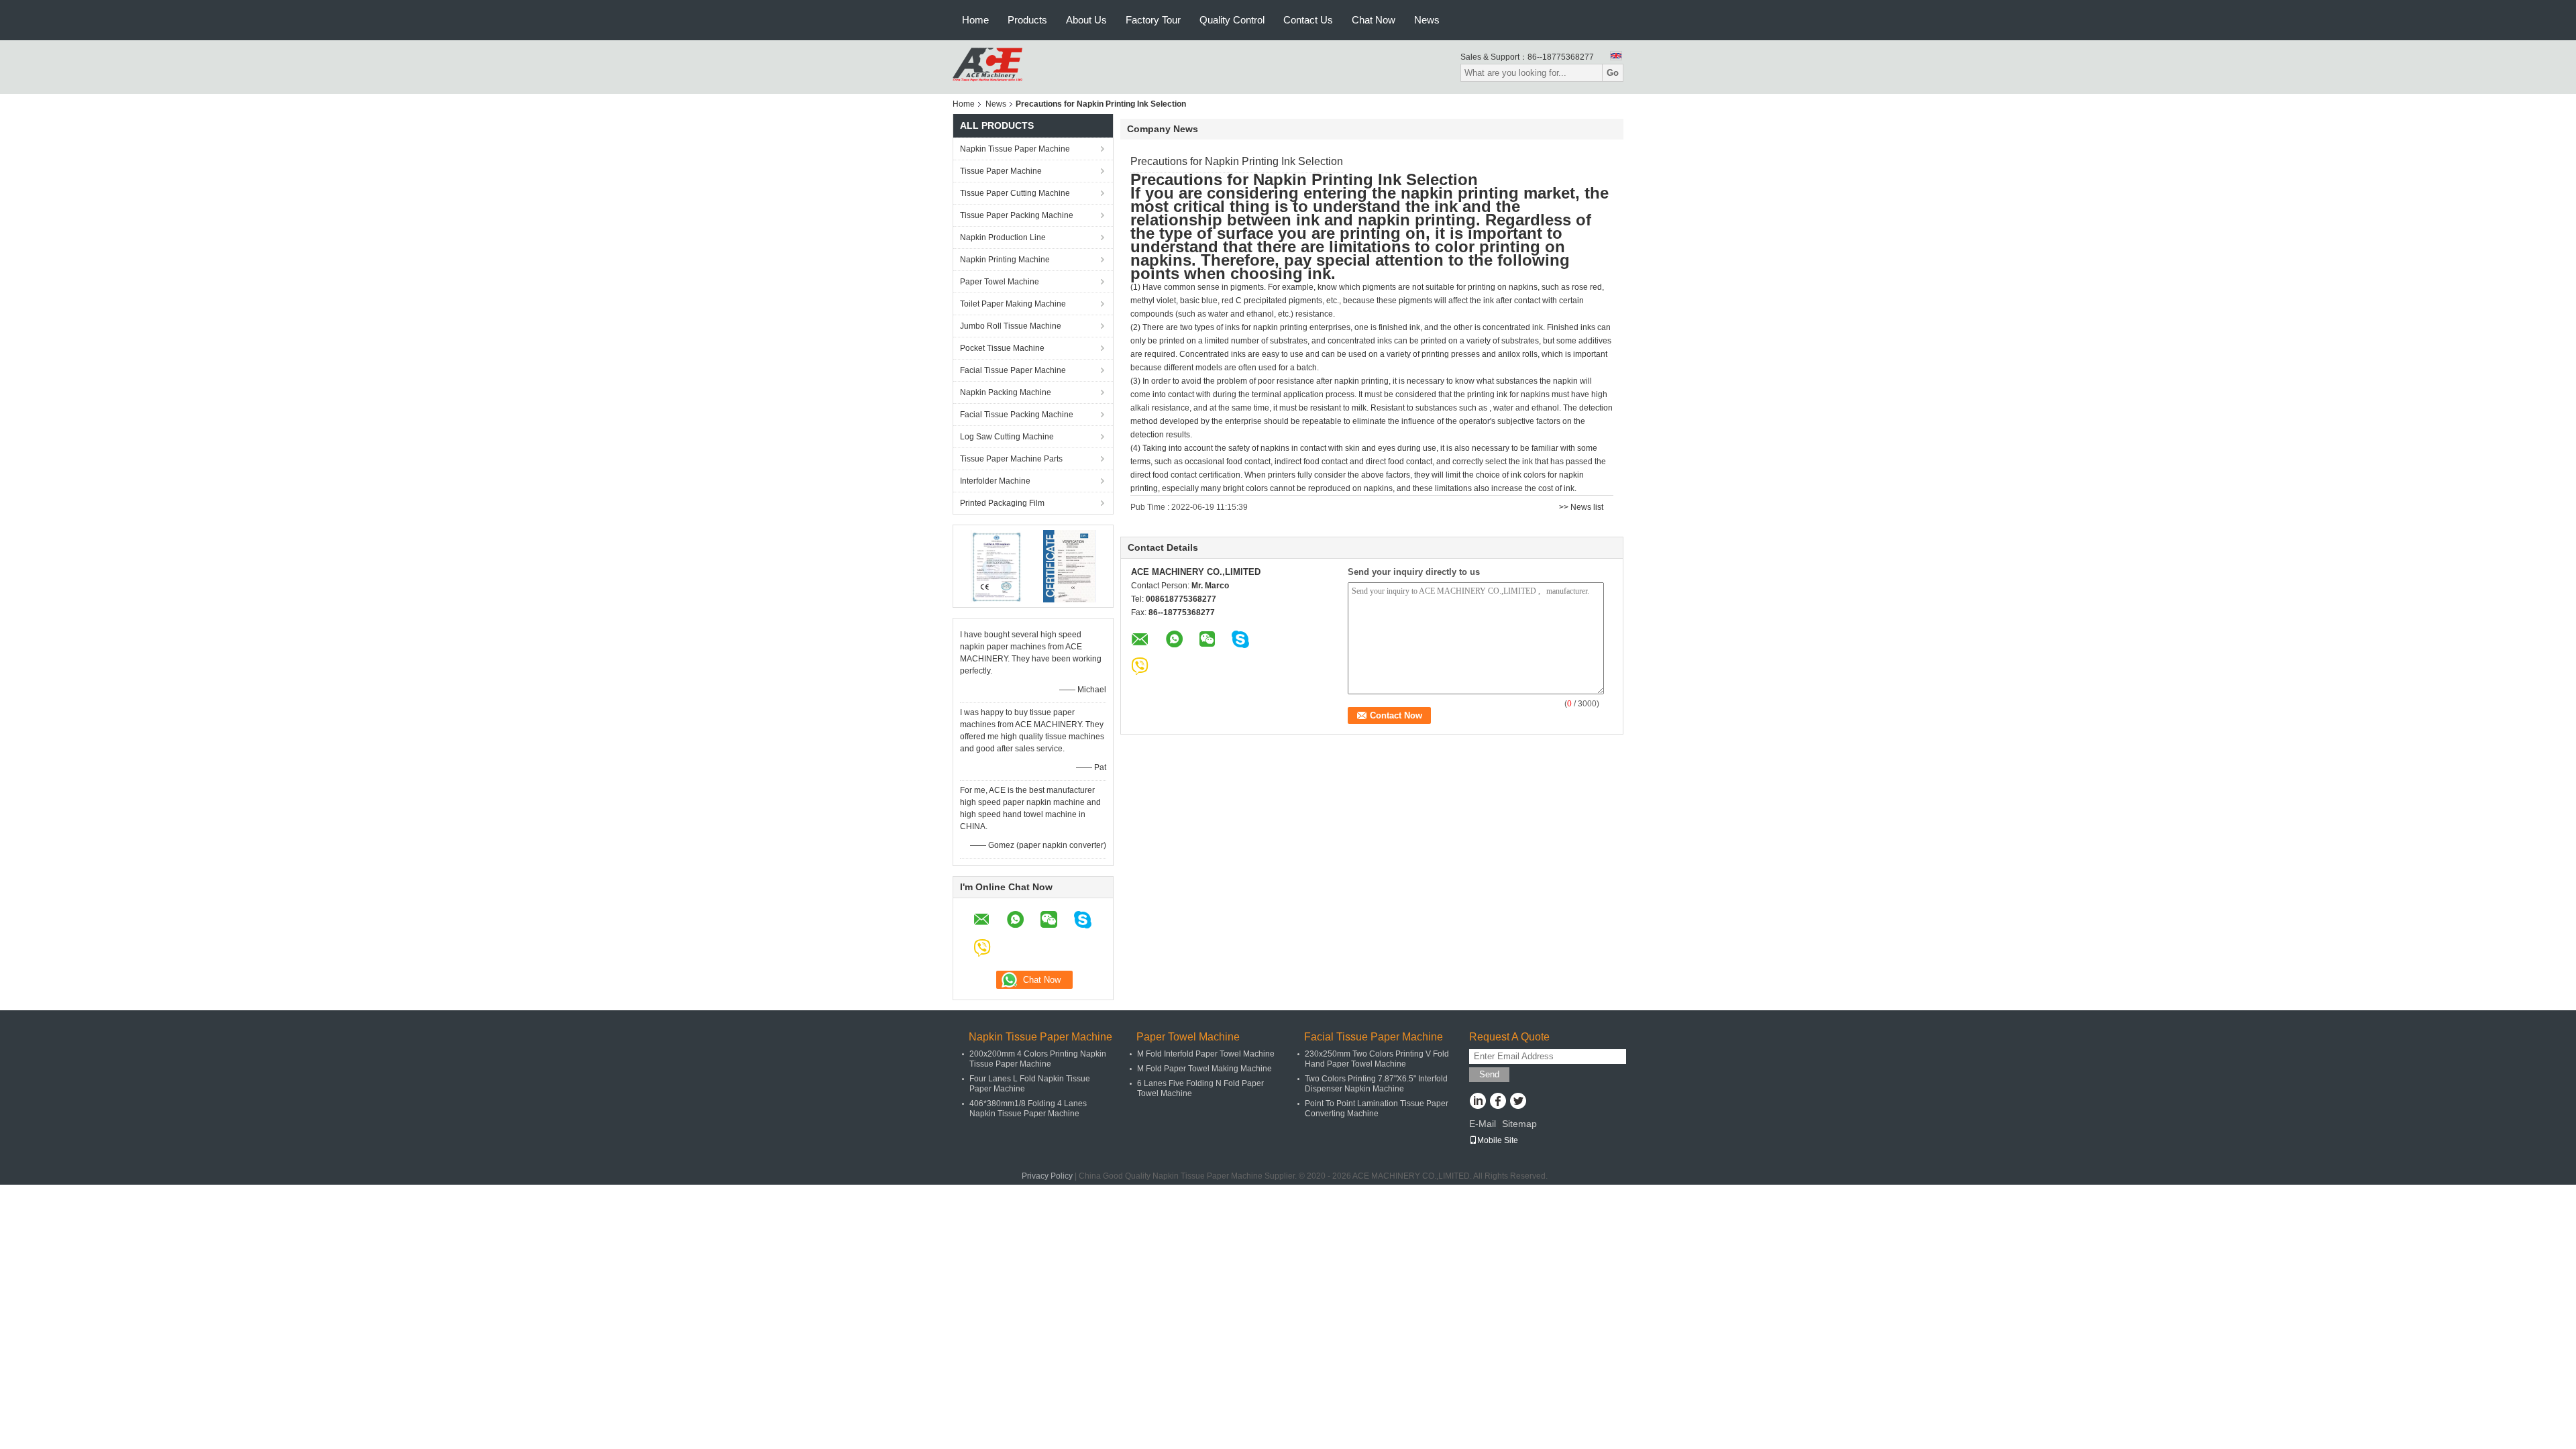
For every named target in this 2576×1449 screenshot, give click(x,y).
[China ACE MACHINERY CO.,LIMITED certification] (997, 566)
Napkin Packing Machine (1006, 392)
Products (1027, 20)
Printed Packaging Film (1002, 503)
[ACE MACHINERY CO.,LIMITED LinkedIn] (1478, 1102)
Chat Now (1374, 20)
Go (1613, 73)
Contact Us (1308, 20)
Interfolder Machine (995, 481)
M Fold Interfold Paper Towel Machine (1206, 1054)
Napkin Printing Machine (1005, 260)
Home (975, 20)
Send (1489, 1074)
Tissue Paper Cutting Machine (1015, 193)
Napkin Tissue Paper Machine (1015, 149)
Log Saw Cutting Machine (1007, 437)
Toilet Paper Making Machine (1013, 304)
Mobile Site (1498, 1140)
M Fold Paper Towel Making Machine (1204, 1069)
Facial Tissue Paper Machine (1013, 370)
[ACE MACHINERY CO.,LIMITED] (987, 66)
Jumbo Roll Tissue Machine (1011, 326)
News (1427, 20)
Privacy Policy (1047, 1176)
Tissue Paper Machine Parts (1011, 459)
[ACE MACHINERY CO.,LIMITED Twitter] (1518, 1102)
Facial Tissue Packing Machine (1017, 415)
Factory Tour (1153, 20)
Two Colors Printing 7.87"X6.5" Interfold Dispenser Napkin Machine (1376, 1084)
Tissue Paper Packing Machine (1017, 215)
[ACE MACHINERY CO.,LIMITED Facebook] (1498, 1102)
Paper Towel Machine (1000, 282)
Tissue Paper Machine (1001, 171)
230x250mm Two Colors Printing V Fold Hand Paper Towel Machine (1377, 1059)
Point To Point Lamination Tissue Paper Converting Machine (1377, 1109)
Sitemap (1519, 1124)
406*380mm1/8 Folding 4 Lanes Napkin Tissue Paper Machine (1028, 1109)
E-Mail (1483, 1124)
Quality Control (1232, 20)
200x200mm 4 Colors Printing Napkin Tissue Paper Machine (1038, 1059)
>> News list (1581, 507)
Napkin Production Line (1003, 237)
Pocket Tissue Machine (1002, 348)
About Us (1086, 20)
